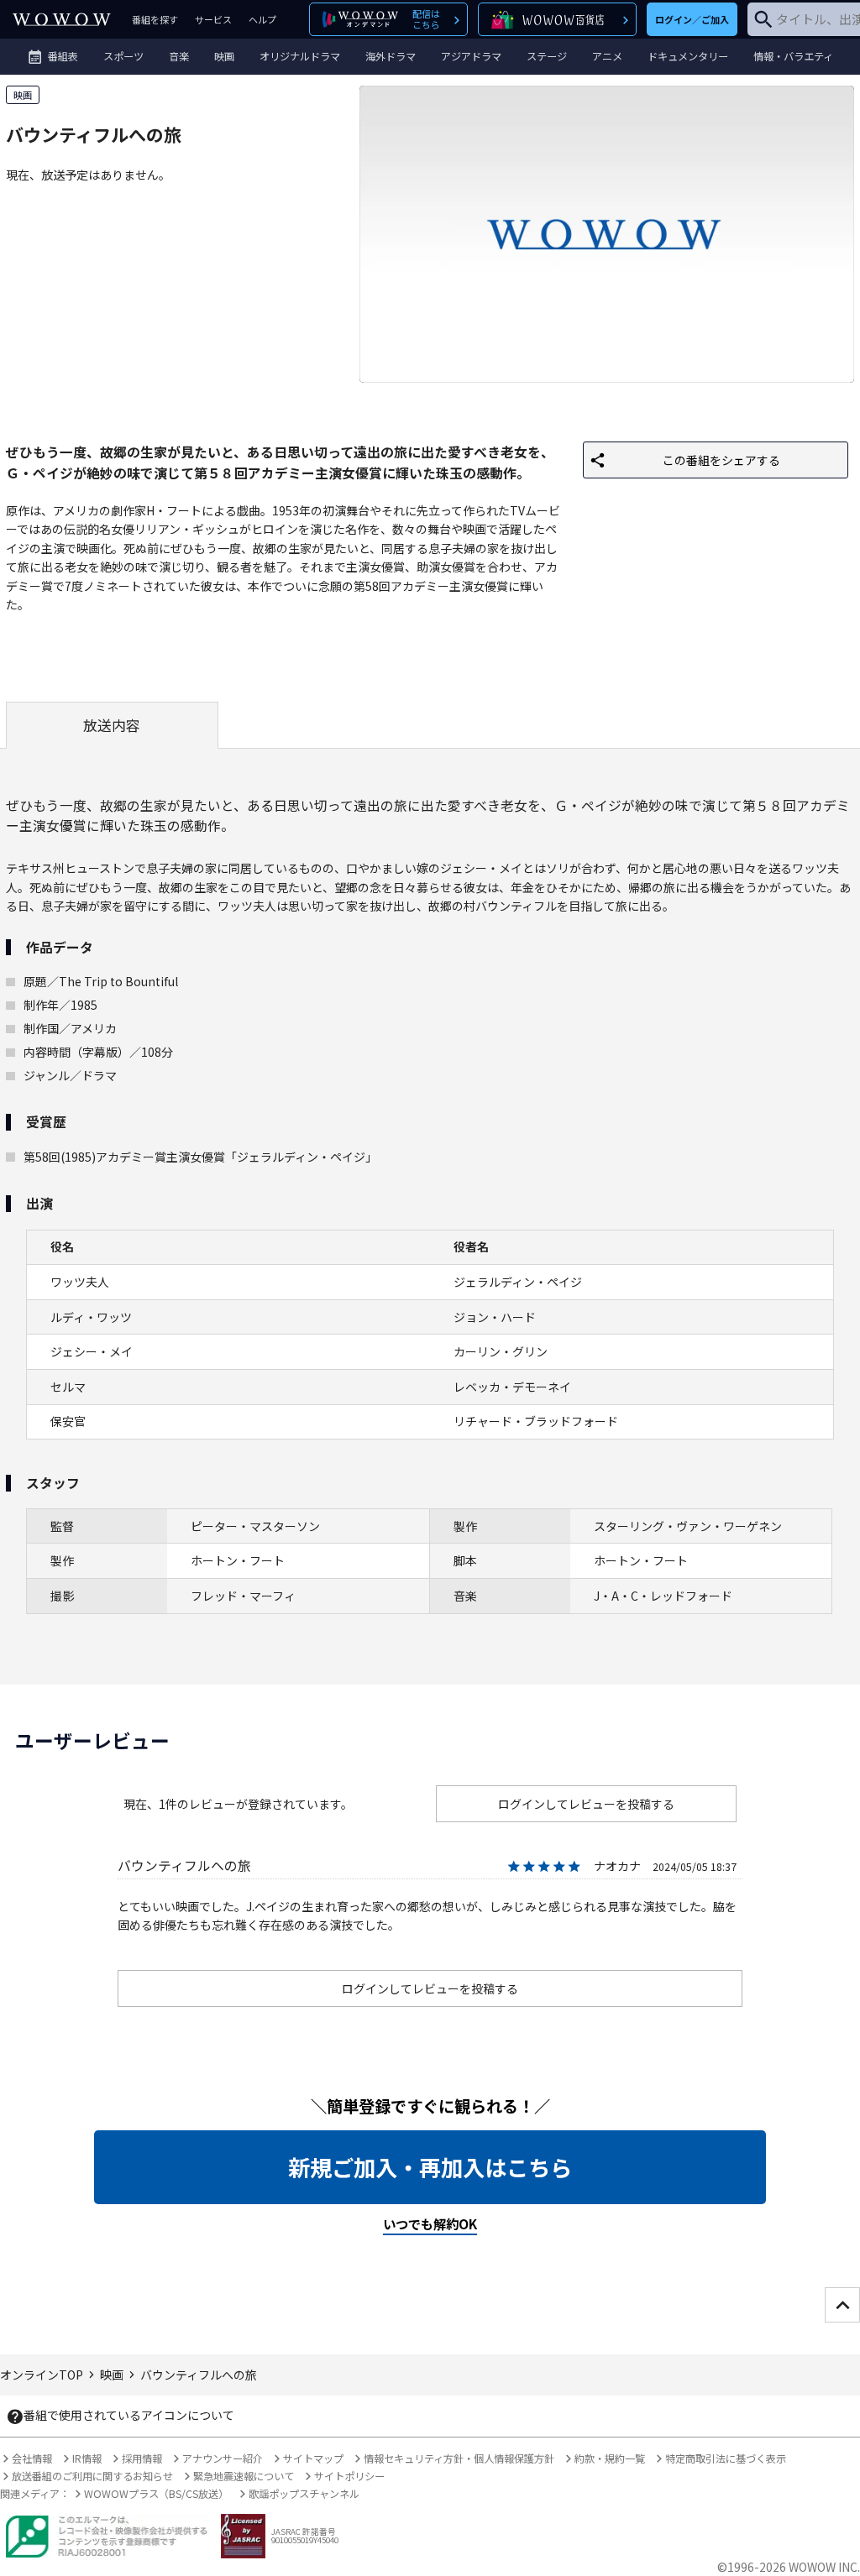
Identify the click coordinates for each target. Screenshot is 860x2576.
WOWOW (62, 19)
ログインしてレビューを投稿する (586, 1804)
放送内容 (112, 725)
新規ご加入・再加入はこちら (430, 2167)
